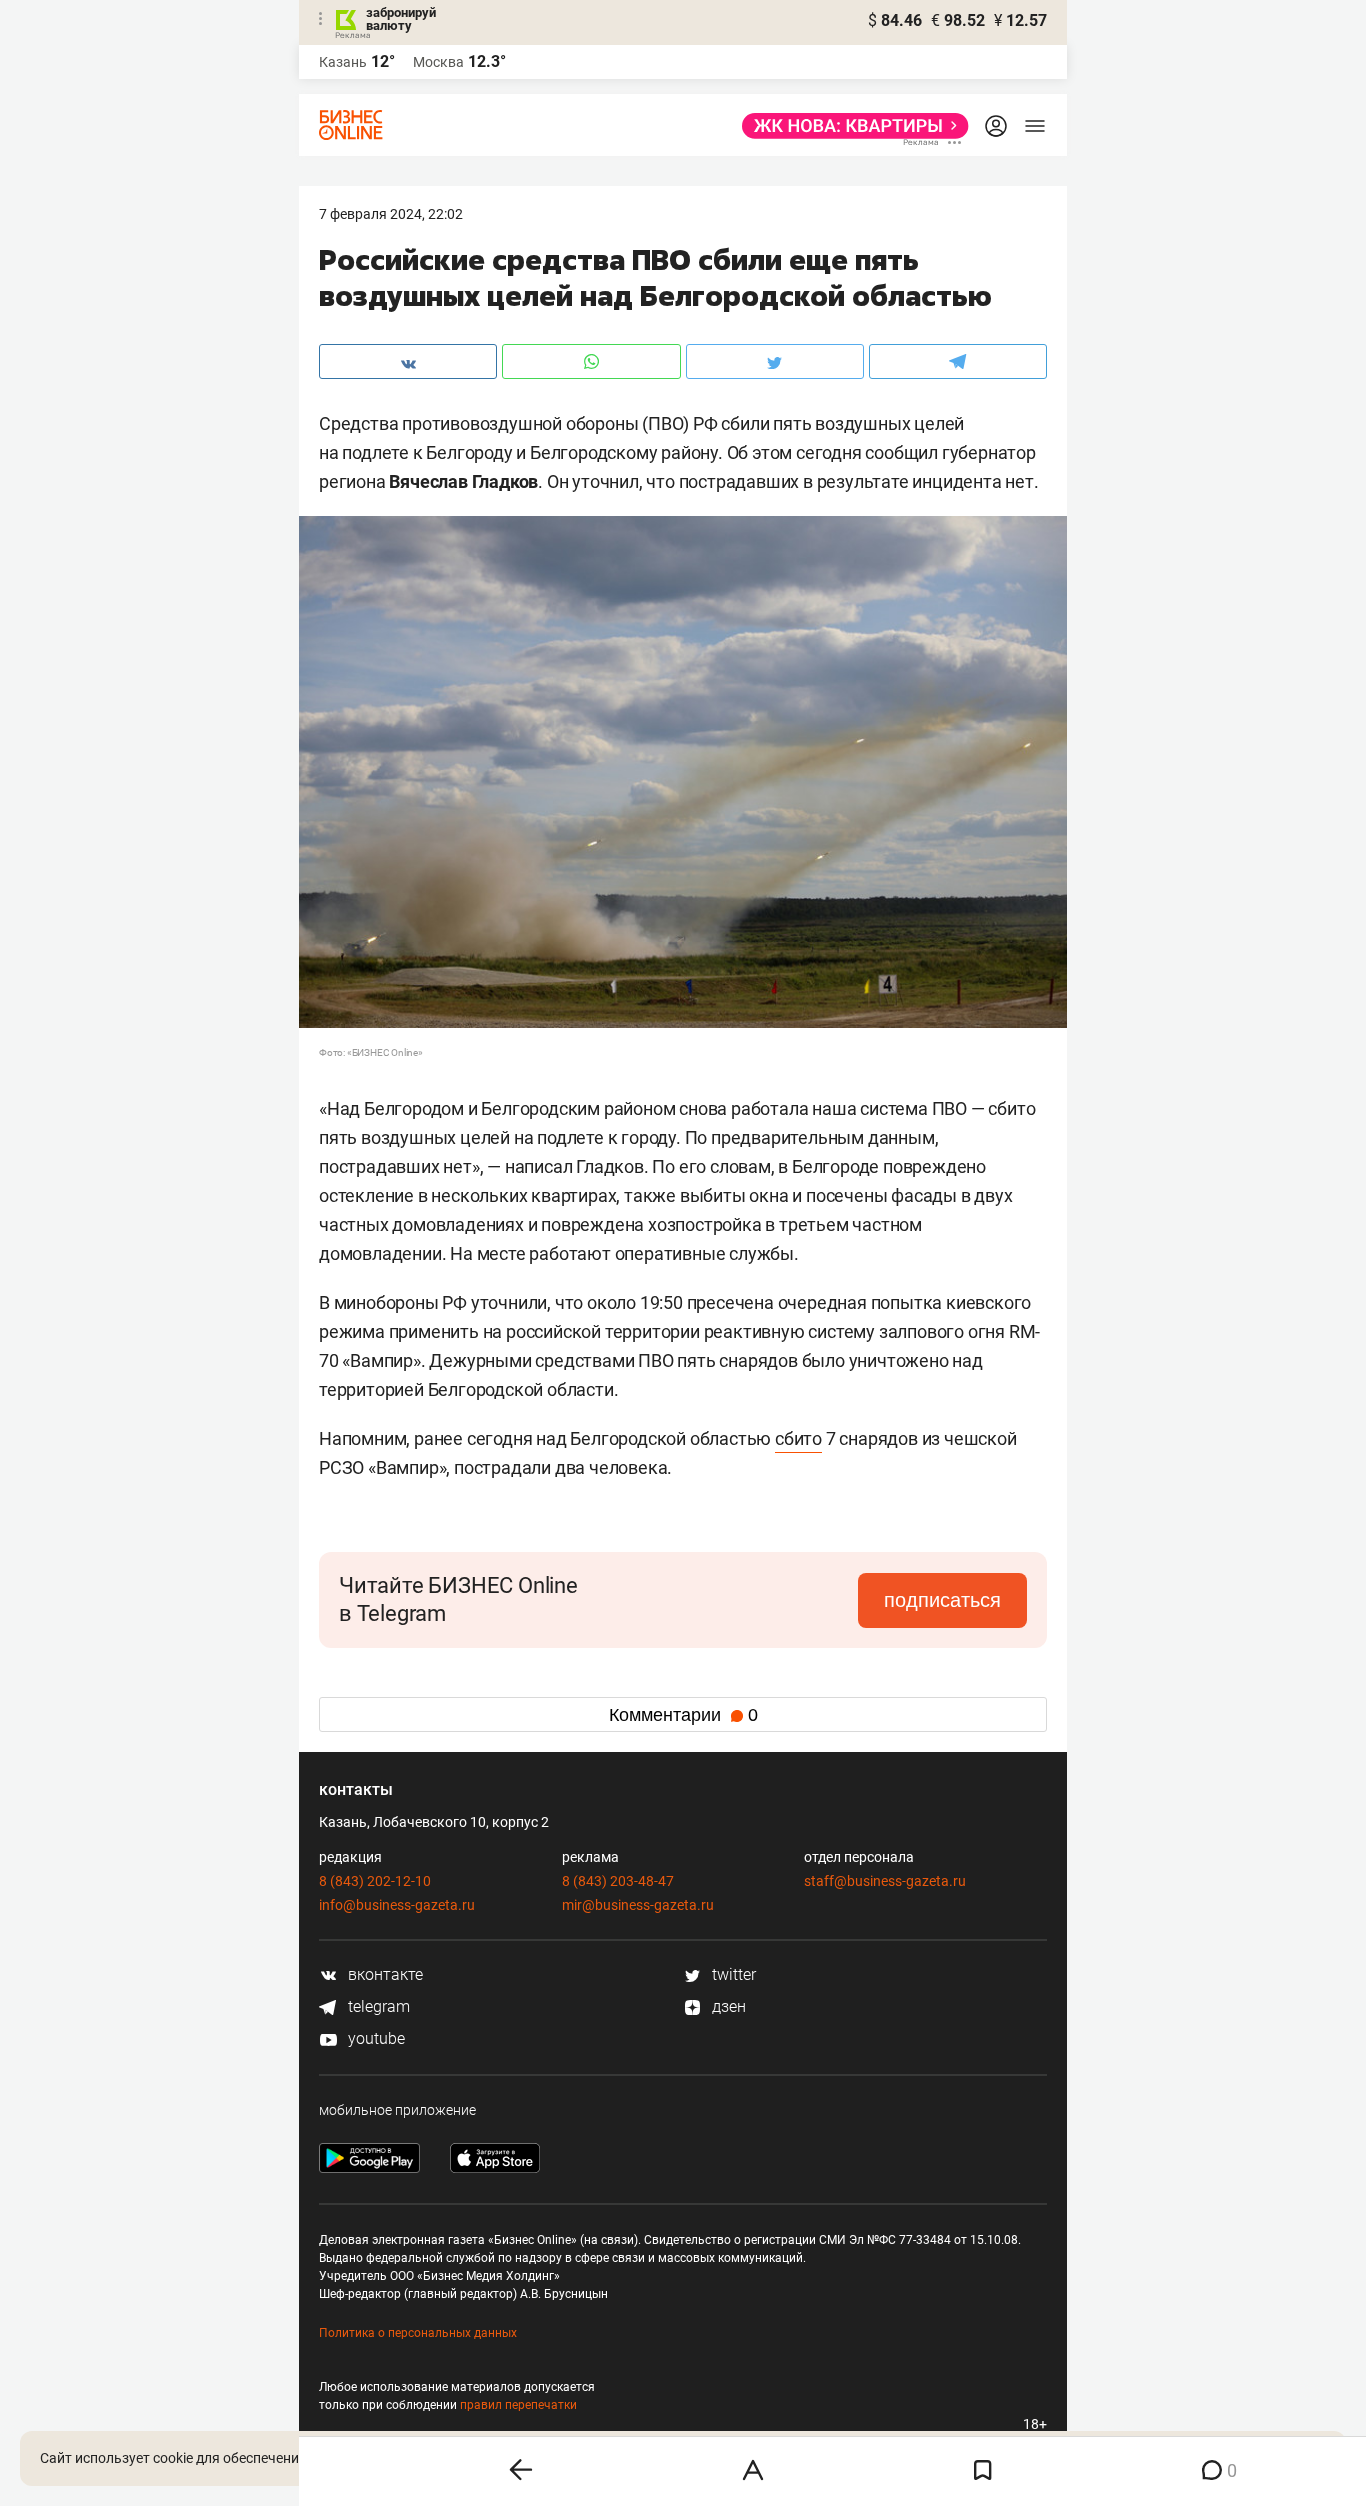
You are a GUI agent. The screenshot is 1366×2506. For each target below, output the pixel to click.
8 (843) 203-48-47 (618, 1881)
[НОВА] (849, 126)
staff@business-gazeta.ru (885, 1881)
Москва (438, 62)
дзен (727, 2006)
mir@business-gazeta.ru (638, 1905)
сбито (798, 1438)
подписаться (942, 1600)
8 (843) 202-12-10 (375, 1881)
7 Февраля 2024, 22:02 (391, 214)
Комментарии (683, 1715)
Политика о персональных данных (418, 2333)
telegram (377, 2006)
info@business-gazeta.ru (397, 1905)
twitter (732, 1974)
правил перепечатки (518, 2405)
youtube (374, 2038)
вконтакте (383, 1974)
